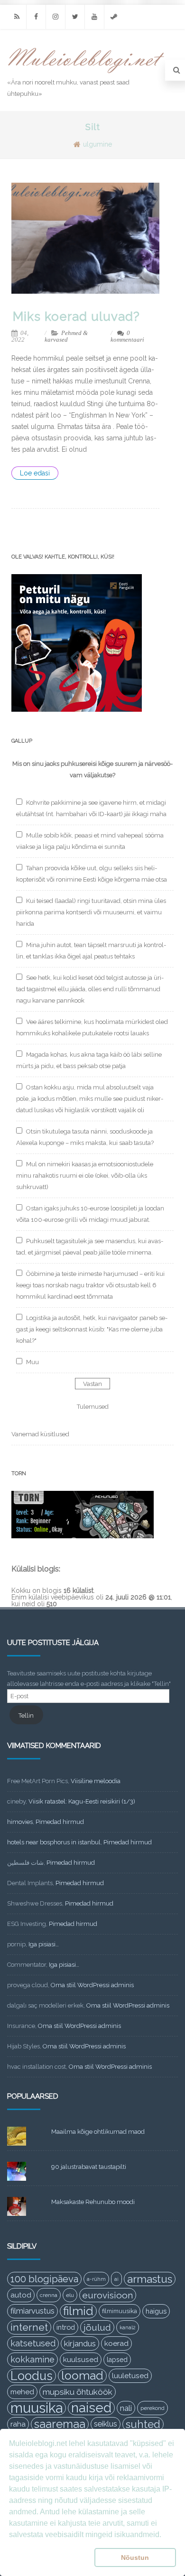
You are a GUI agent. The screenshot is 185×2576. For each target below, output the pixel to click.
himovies (20, 1822)
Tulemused (93, 1407)
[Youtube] (94, 17)
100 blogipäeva (44, 2279)
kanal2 (128, 2327)
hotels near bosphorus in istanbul (54, 1842)
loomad (82, 2376)
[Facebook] (36, 17)
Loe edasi (35, 473)
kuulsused (81, 2360)
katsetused (33, 2343)
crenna (49, 2295)
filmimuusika (120, 2311)
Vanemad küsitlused (40, 1434)
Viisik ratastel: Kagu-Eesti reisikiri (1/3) (82, 1801)
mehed (22, 2392)
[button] (50, 2557)
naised (91, 2408)
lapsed (117, 2360)
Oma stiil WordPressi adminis (92, 1985)
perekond (153, 2408)
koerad (116, 2343)
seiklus (106, 2424)
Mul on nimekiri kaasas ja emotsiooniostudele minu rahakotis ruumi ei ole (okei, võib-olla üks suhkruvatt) (85, 1176)
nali (126, 2408)
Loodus (32, 2376)
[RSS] (17, 17)
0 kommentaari (127, 336)
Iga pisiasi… (44, 1944)
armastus (150, 2279)
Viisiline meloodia (96, 1781)
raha (18, 2424)
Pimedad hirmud (60, 1822)
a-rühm (96, 2279)
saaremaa (60, 2424)
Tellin (26, 1716)
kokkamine (32, 2359)
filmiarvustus (32, 2311)
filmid (78, 2311)
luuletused (130, 2376)
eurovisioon (108, 2295)
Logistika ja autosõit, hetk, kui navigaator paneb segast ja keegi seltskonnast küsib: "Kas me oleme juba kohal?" (92, 1329)
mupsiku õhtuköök (78, 2392)
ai (116, 2279)
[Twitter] (75, 17)
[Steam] (114, 17)
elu (70, 2295)
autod (21, 2295)
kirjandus (80, 2344)
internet (29, 2327)
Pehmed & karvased (66, 336)
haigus (156, 2311)
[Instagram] (55, 17)
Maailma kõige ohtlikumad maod (98, 2132)
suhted (143, 2424)
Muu (32, 1362)
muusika (37, 2408)
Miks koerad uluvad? (76, 316)
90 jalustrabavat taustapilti (89, 2167)
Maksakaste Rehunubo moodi (93, 2202)
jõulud (97, 2327)
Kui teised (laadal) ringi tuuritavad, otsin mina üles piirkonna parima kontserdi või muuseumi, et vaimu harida (91, 912)
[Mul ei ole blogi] (86, 74)
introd (66, 2327)
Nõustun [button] (135, 2557)
